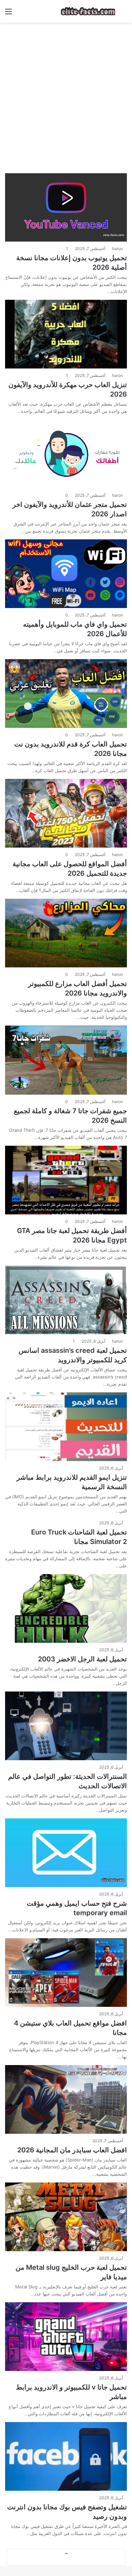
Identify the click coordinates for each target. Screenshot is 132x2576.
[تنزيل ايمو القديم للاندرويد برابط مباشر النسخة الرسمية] (66, 1427)
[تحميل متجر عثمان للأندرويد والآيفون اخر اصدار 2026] (66, 454)
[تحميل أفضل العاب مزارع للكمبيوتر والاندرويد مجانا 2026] (66, 933)
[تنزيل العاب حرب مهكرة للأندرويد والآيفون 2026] (66, 334)
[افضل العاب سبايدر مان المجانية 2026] (66, 2099)
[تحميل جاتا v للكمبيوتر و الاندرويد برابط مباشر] (66, 2337)
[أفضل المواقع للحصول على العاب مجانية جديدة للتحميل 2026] (66, 813)
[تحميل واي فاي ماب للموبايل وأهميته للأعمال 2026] (66, 574)
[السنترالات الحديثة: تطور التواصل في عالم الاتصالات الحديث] (66, 1726)
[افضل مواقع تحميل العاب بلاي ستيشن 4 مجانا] (66, 1973)
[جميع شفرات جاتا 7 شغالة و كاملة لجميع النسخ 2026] (66, 1060)
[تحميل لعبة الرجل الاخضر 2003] (66, 1608)
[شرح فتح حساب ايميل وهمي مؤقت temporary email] (66, 1853)
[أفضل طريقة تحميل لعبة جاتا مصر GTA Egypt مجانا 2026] (66, 1180)
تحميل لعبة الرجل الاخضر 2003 (82, 1659)
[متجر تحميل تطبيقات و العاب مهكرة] (88, 11)
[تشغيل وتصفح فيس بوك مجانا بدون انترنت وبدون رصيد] (66, 2456)
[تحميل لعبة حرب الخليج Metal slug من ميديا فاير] (66, 2217)
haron (117, 249)
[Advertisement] (66, 95)
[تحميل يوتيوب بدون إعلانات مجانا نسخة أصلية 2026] (66, 208)
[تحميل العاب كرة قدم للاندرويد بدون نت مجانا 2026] (66, 693)
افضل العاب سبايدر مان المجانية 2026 (72, 2150)
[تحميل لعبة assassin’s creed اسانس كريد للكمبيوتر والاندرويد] (66, 1300)
